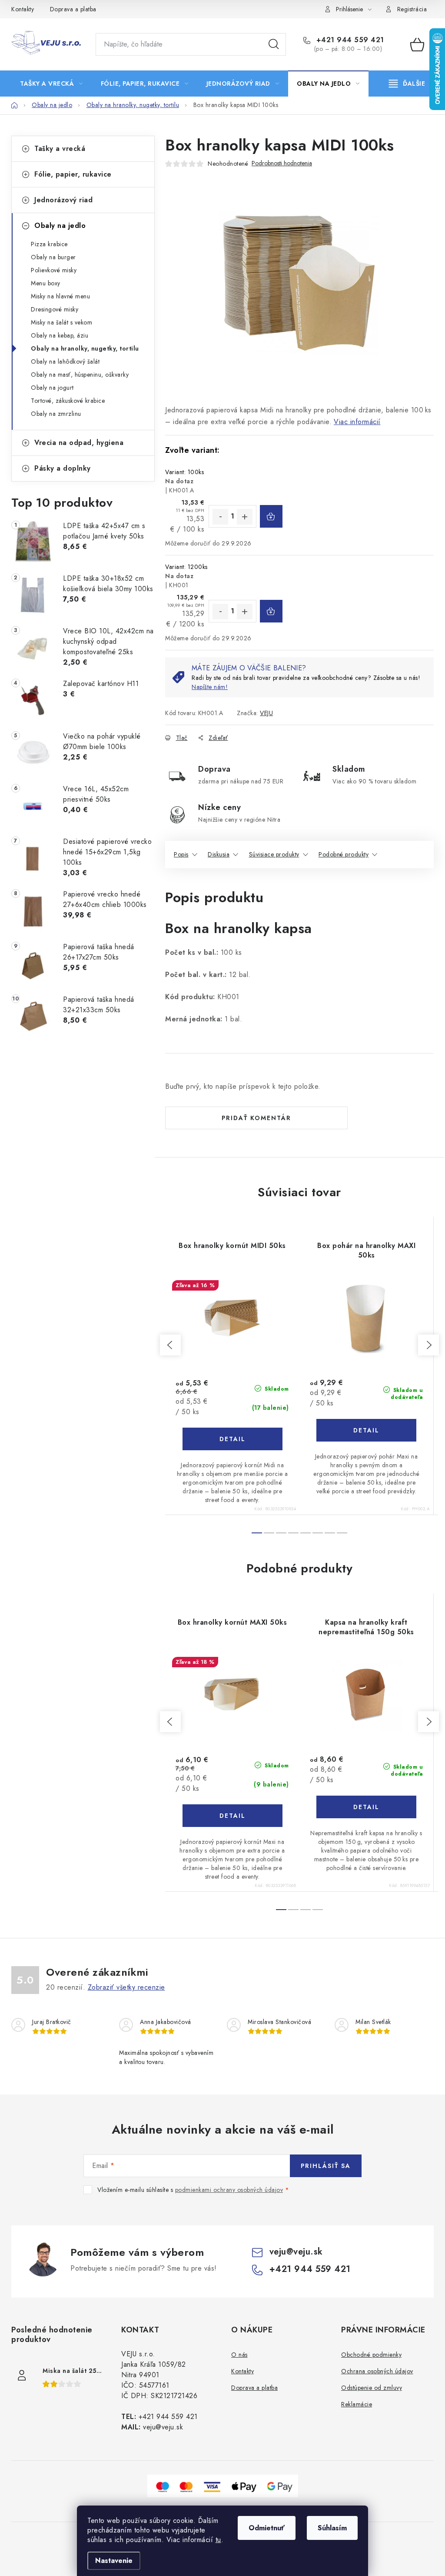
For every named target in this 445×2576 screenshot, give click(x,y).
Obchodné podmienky (371, 2355)
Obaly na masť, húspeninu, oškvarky (80, 375)
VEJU (266, 713)
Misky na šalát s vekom (61, 322)
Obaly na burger (53, 257)
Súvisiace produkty (274, 854)
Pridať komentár (256, 1118)
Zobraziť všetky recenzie (126, 1987)
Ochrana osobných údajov (377, 2371)
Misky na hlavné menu (60, 296)
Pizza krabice (49, 244)
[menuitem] (51, 84)
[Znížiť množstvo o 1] (220, 517)
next (428, 1345)
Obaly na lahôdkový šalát (65, 361)
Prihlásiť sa (326, 2166)
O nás (239, 2355)
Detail (232, 1439)
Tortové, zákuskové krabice (68, 401)
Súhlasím (332, 2528)
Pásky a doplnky (63, 468)
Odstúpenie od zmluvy (372, 2388)
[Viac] (407, 84)
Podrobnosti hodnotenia (282, 163)
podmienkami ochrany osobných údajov (229, 2190)
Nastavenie (114, 2561)
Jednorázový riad (63, 200)
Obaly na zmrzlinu (56, 414)
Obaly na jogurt (52, 388)
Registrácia (412, 9)
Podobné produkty (344, 854)
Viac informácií (357, 422)
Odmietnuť (267, 2528)
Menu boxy (46, 283)
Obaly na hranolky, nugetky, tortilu (85, 348)
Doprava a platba (73, 9)
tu (218, 2540)
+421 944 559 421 (349, 40)
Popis (181, 854)
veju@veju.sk (296, 2252)
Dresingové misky (55, 309)
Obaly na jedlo (60, 226)
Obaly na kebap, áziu (60, 335)
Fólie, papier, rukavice (73, 174)
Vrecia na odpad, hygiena (79, 443)
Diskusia (219, 854)
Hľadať (274, 44)
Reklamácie (357, 2404)
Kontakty (23, 9)
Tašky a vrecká (60, 149)
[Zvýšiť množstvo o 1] (245, 517)
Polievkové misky (54, 270)
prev (170, 1345)
